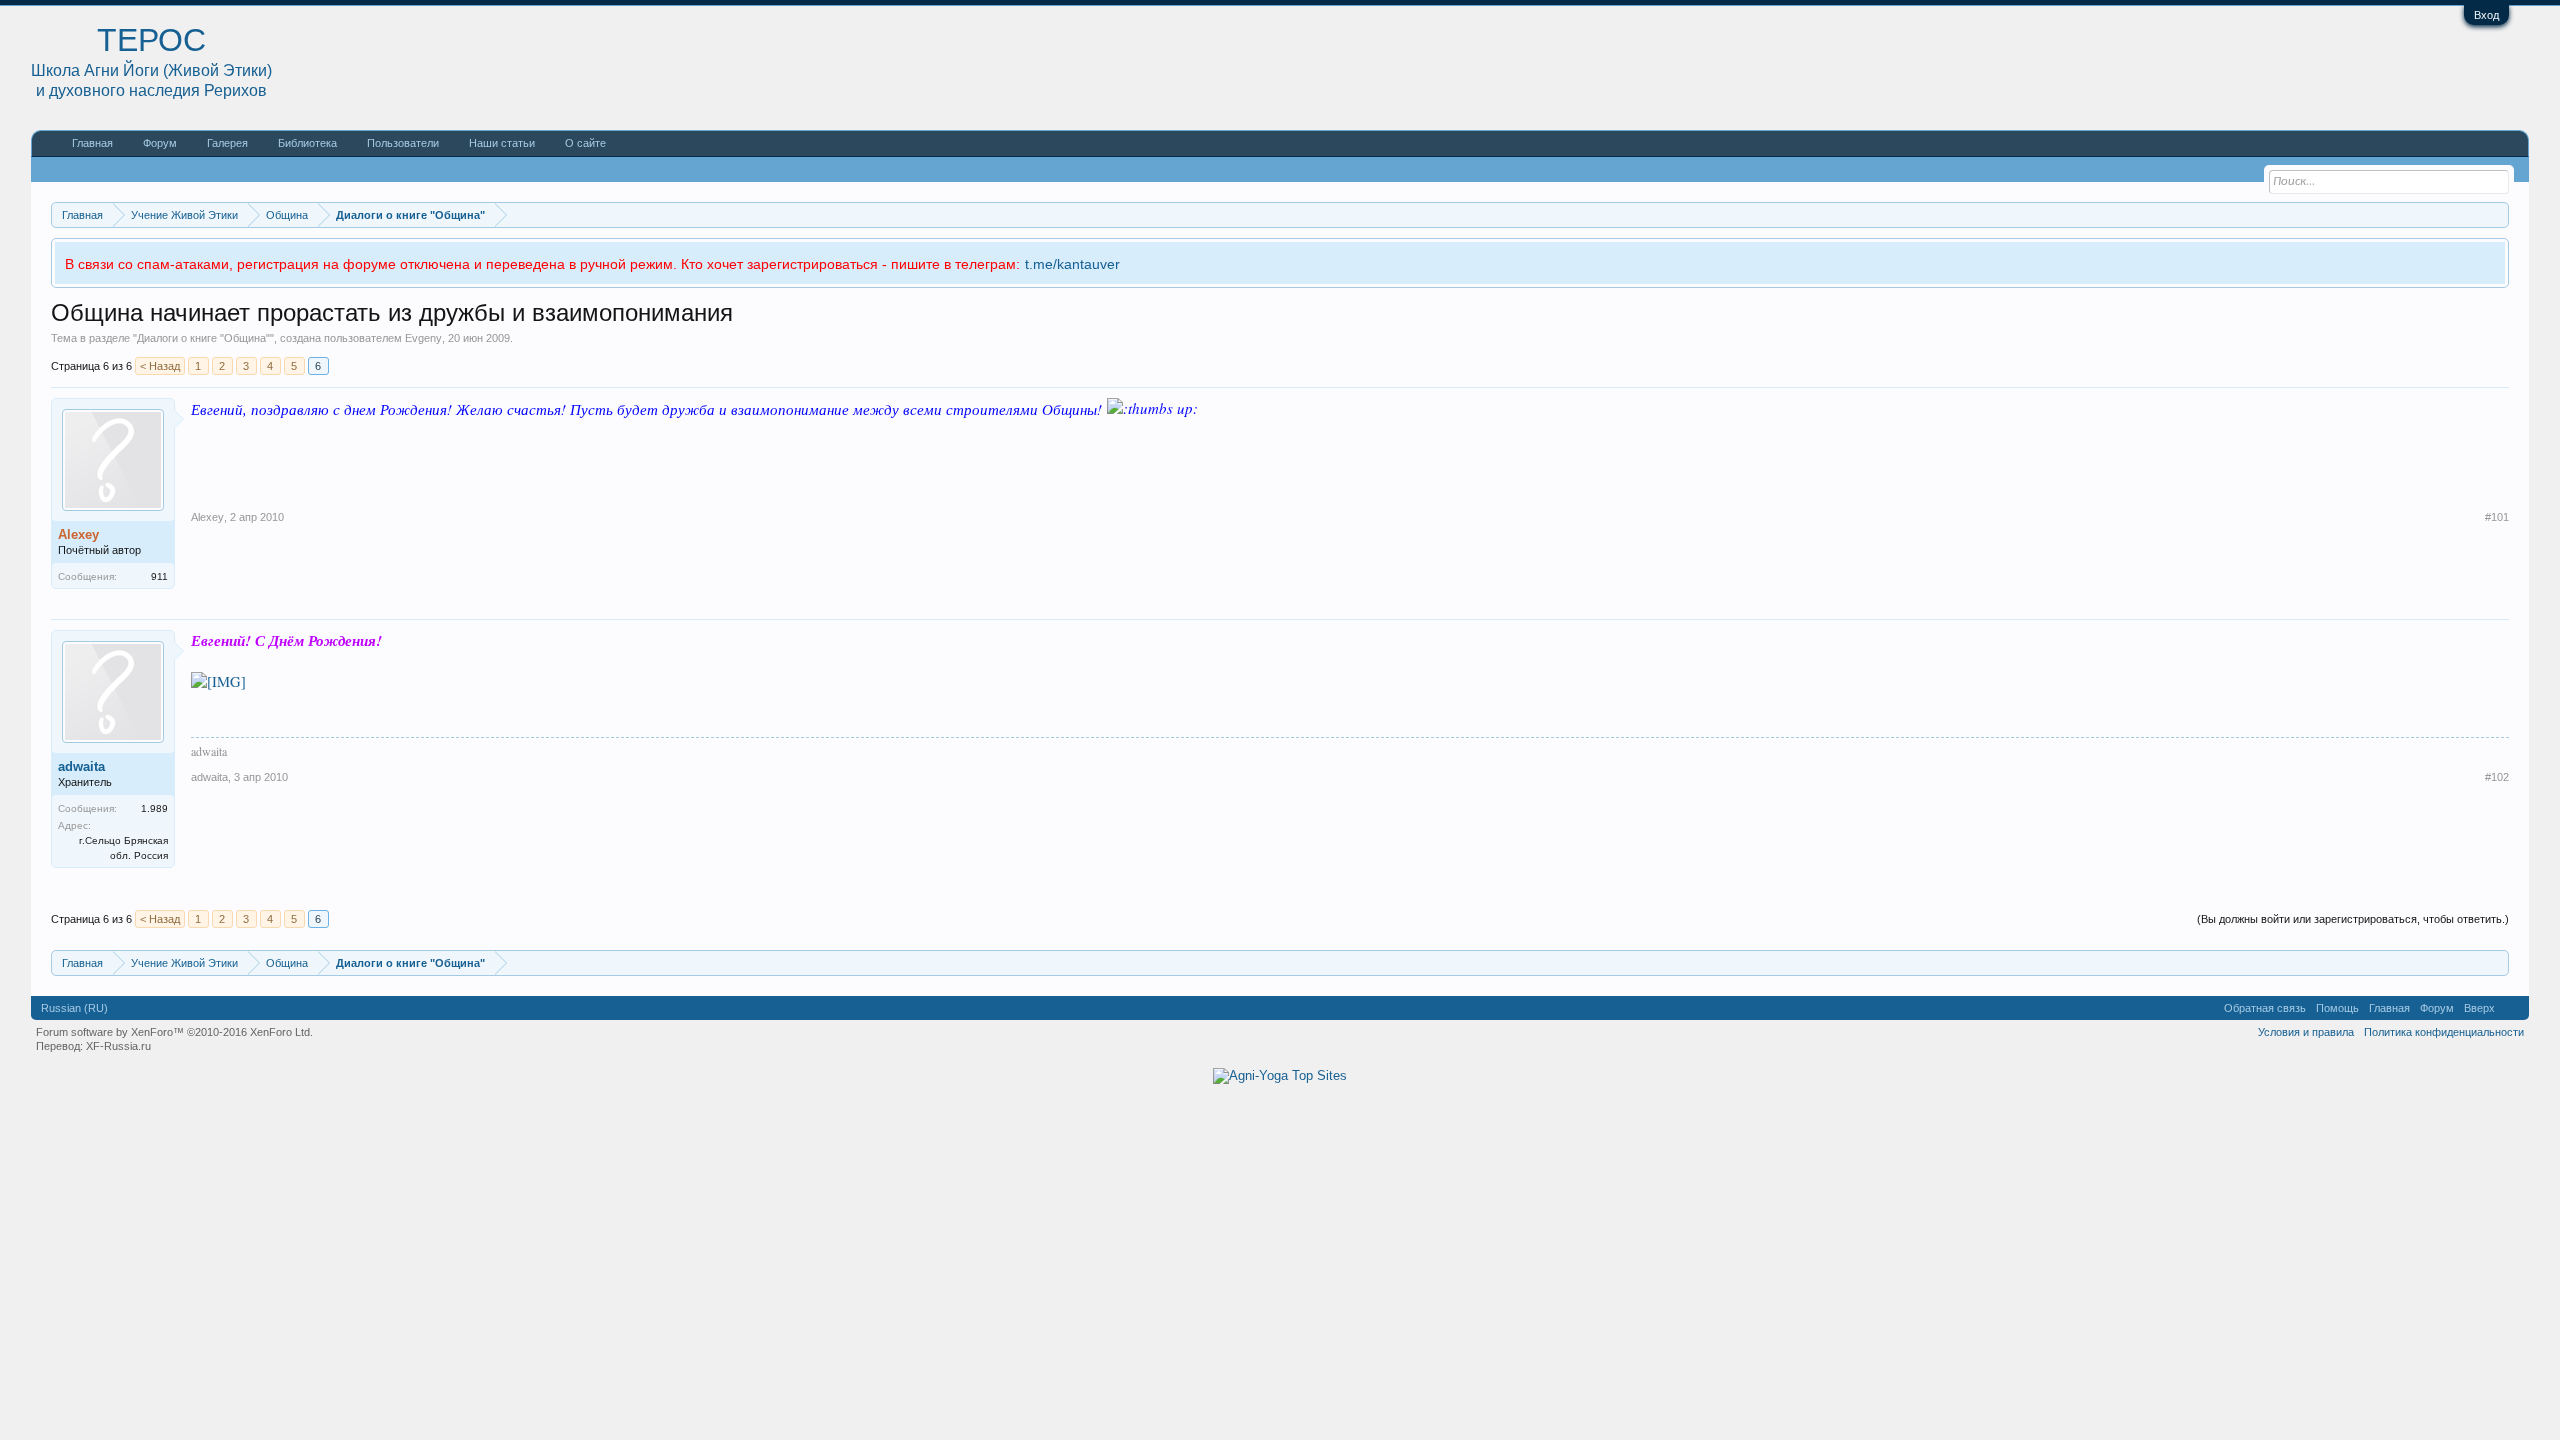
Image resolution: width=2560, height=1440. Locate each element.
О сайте (585, 143)
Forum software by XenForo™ (174, 1032)
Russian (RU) (74, 1008)
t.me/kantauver (1072, 264)
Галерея (227, 143)
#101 (2497, 517)
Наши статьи (502, 143)
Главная (92, 143)
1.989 (154, 808)
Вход (2486, 15)
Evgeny (423, 338)
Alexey (207, 517)
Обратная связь (2265, 1008)
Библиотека (307, 143)
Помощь (2337, 1008)
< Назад (160, 366)
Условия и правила (2306, 1032)
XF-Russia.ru (118, 1046)
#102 (2497, 777)
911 (159, 576)
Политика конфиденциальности (2444, 1032)
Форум (160, 143)
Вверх (2479, 1008)
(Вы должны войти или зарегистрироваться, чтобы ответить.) (2353, 919)
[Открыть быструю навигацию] (2496, 214)
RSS (2512, 1008)
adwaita (81, 766)
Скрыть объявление (2492, 261)
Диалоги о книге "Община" (203, 338)
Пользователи (403, 143)
